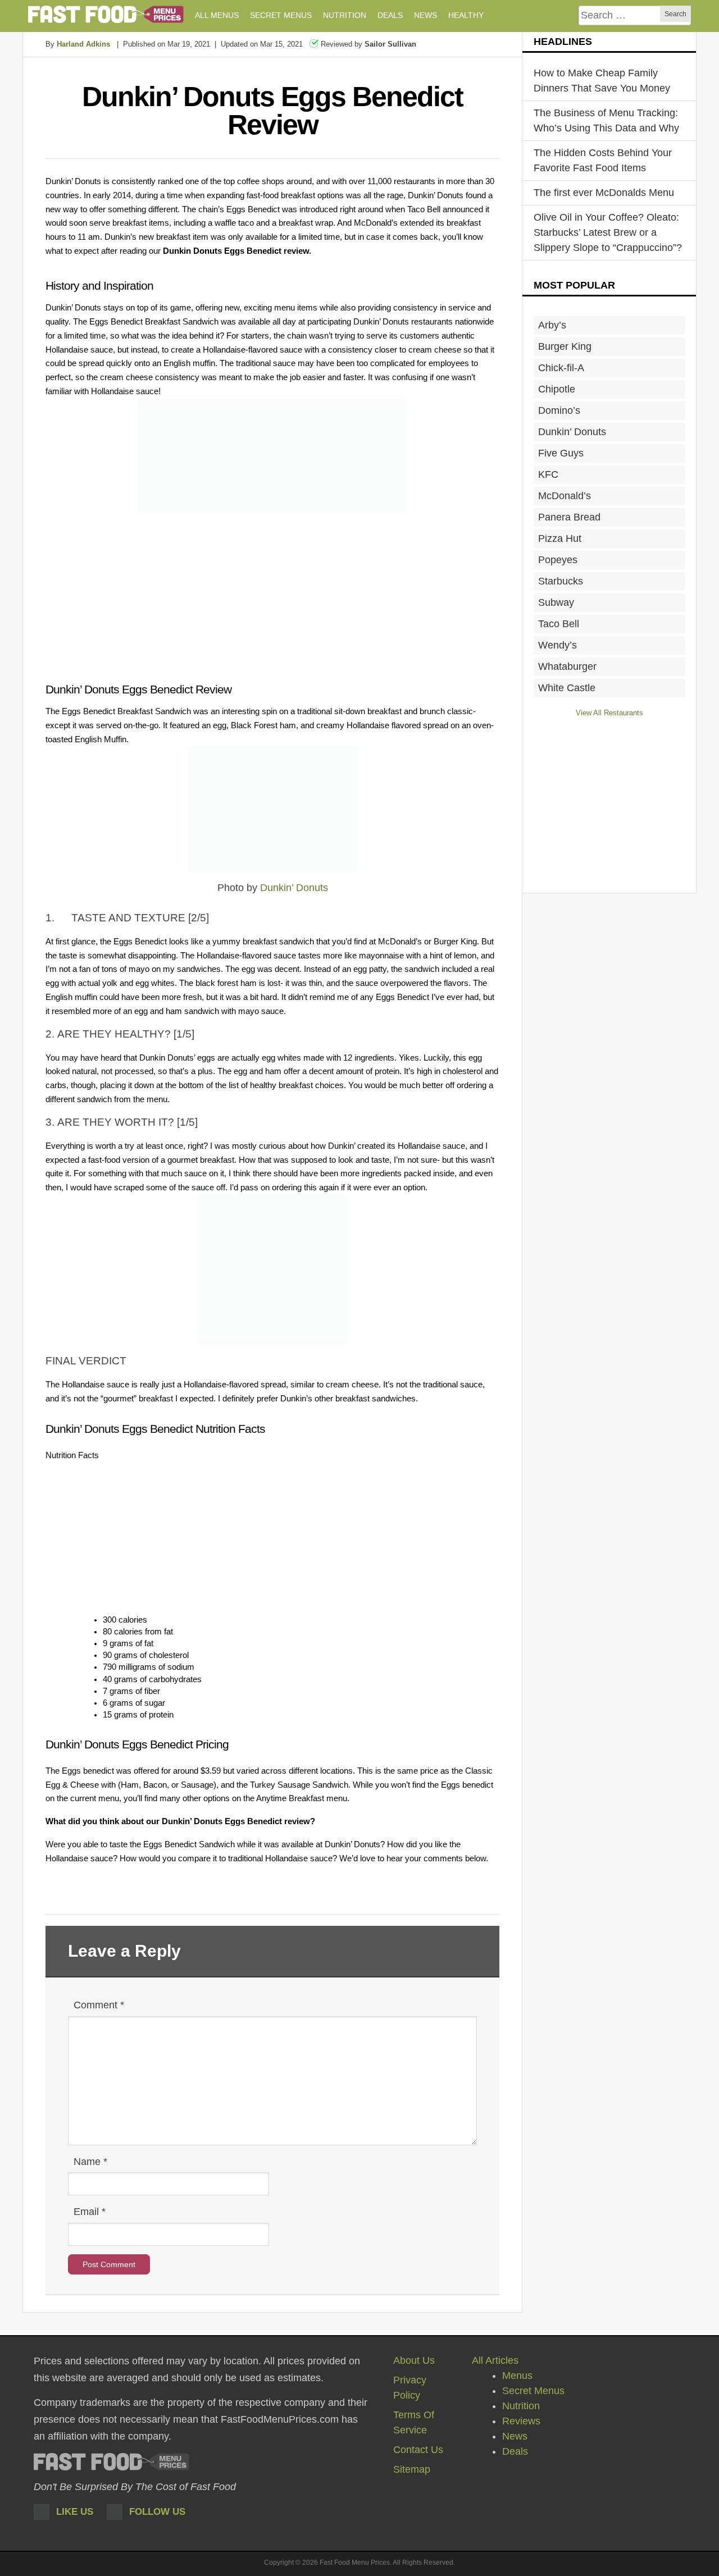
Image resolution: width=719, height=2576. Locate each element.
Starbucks (561, 581)
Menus (517, 2376)
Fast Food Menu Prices (106, 14)
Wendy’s (558, 645)
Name (90, 2162)
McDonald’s (565, 496)
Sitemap (412, 2469)
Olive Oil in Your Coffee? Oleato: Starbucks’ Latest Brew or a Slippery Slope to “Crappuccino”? (608, 232)
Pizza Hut (560, 538)
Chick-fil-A (561, 368)
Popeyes (558, 560)
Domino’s (559, 410)
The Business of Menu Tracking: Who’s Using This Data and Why (606, 120)
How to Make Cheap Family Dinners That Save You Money (602, 81)
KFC (548, 474)
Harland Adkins (83, 44)
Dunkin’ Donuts (294, 888)
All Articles (495, 2360)
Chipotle (557, 389)
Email (90, 2212)
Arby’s (552, 325)
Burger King (565, 346)
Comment (99, 2005)
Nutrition (521, 2406)
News (515, 2436)
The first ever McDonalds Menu (604, 193)
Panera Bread (569, 517)
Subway (556, 602)
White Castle (567, 688)
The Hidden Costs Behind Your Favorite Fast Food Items (603, 160)
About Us (414, 2360)
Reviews (521, 2421)
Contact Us (418, 2450)
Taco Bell (559, 624)
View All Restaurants (609, 713)
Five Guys (561, 453)
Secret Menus (533, 2391)
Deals (515, 2451)
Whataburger (567, 666)
